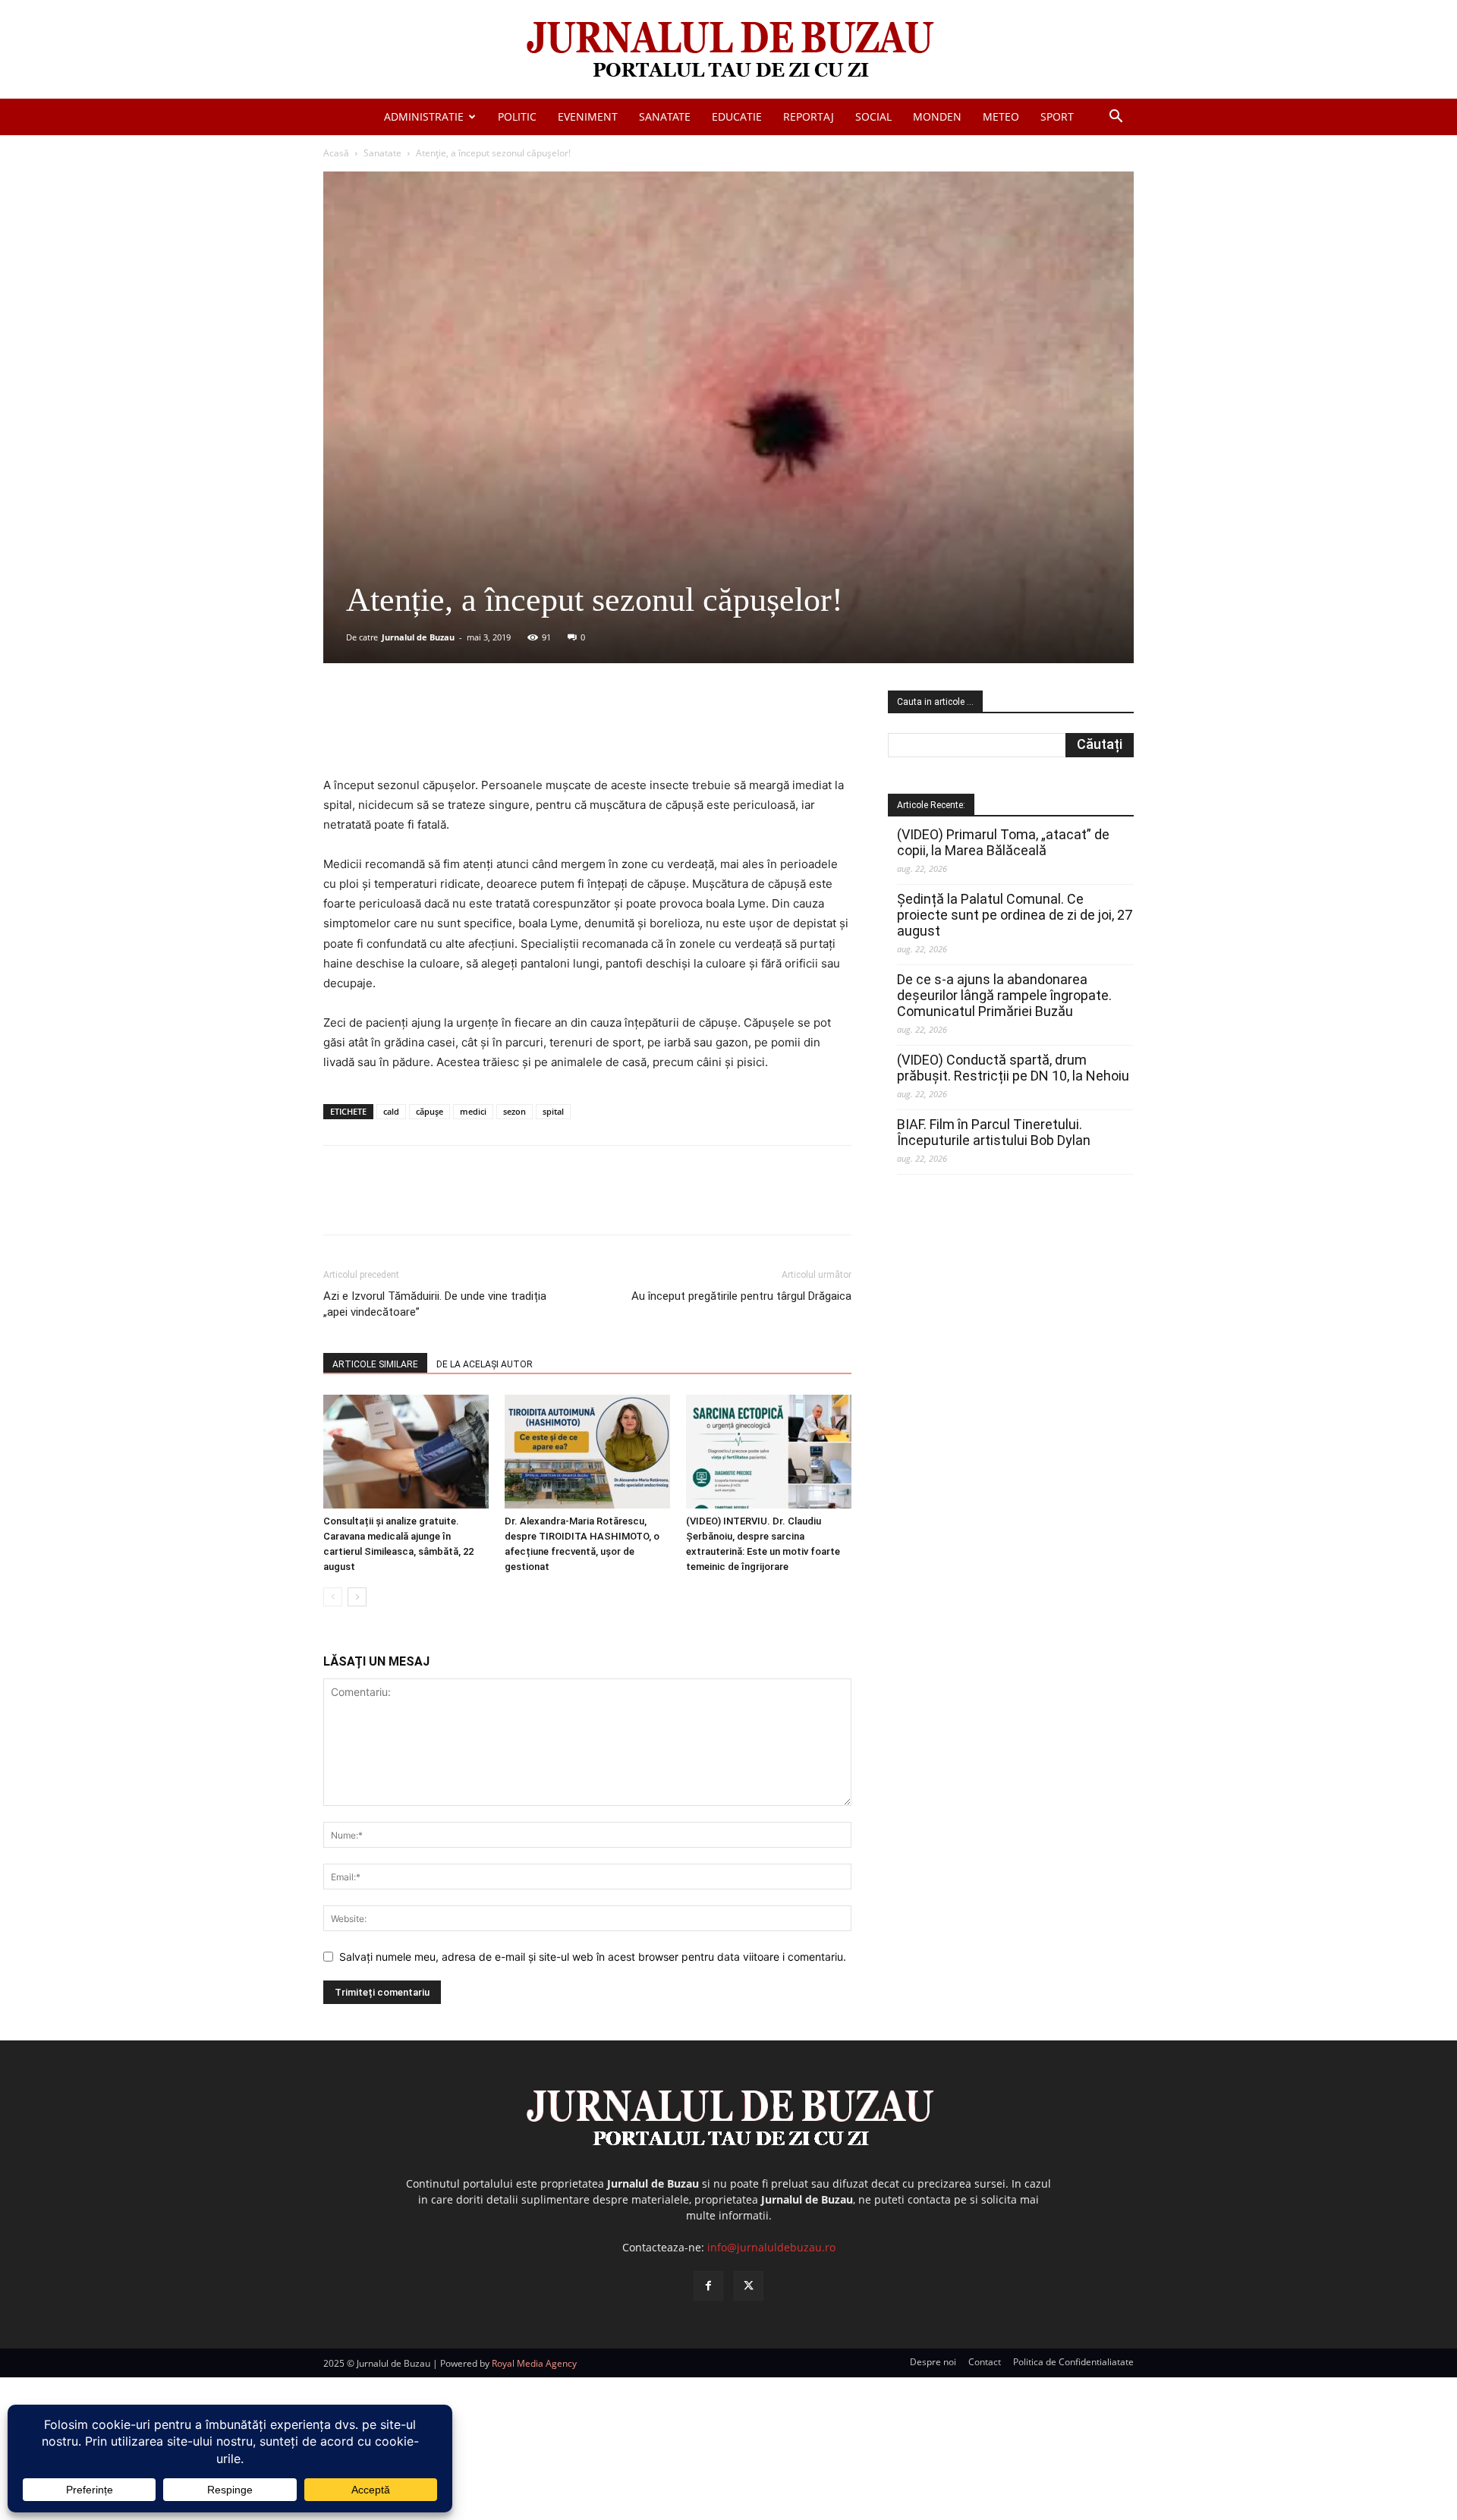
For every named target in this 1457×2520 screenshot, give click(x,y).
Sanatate (665, 116)
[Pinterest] (506, 732)
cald (391, 1111)
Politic (517, 116)
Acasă (336, 153)
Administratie (424, 116)
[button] (1116, 118)
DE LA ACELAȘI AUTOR (485, 1364)
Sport (1057, 116)
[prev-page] (333, 1597)
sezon (515, 1111)
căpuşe (430, 1111)
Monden (937, 116)
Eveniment (588, 116)
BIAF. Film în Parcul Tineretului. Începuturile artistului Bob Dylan (994, 1132)
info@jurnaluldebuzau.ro (771, 2247)
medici (473, 1111)
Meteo (1001, 116)
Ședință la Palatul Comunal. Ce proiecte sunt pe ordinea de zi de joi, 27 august (1015, 915)
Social (873, 116)
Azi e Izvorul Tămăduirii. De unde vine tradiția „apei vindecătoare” (435, 1304)
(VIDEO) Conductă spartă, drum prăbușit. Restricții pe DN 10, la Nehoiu (1013, 1068)
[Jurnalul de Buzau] (728, 50)
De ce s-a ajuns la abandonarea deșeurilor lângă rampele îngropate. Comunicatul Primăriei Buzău (1004, 995)
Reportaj (809, 116)
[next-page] (357, 1597)
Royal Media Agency (534, 2363)
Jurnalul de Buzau (418, 637)
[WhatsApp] (541, 732)
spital (553, 1111)
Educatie (737, 116)
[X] (471, 732)
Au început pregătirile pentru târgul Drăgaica (741, 1296)
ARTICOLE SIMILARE (375, 1364)
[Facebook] (436, 732)
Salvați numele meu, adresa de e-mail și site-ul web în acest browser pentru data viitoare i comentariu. (593, 1957)
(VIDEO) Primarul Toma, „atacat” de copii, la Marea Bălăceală (1003, 842)
